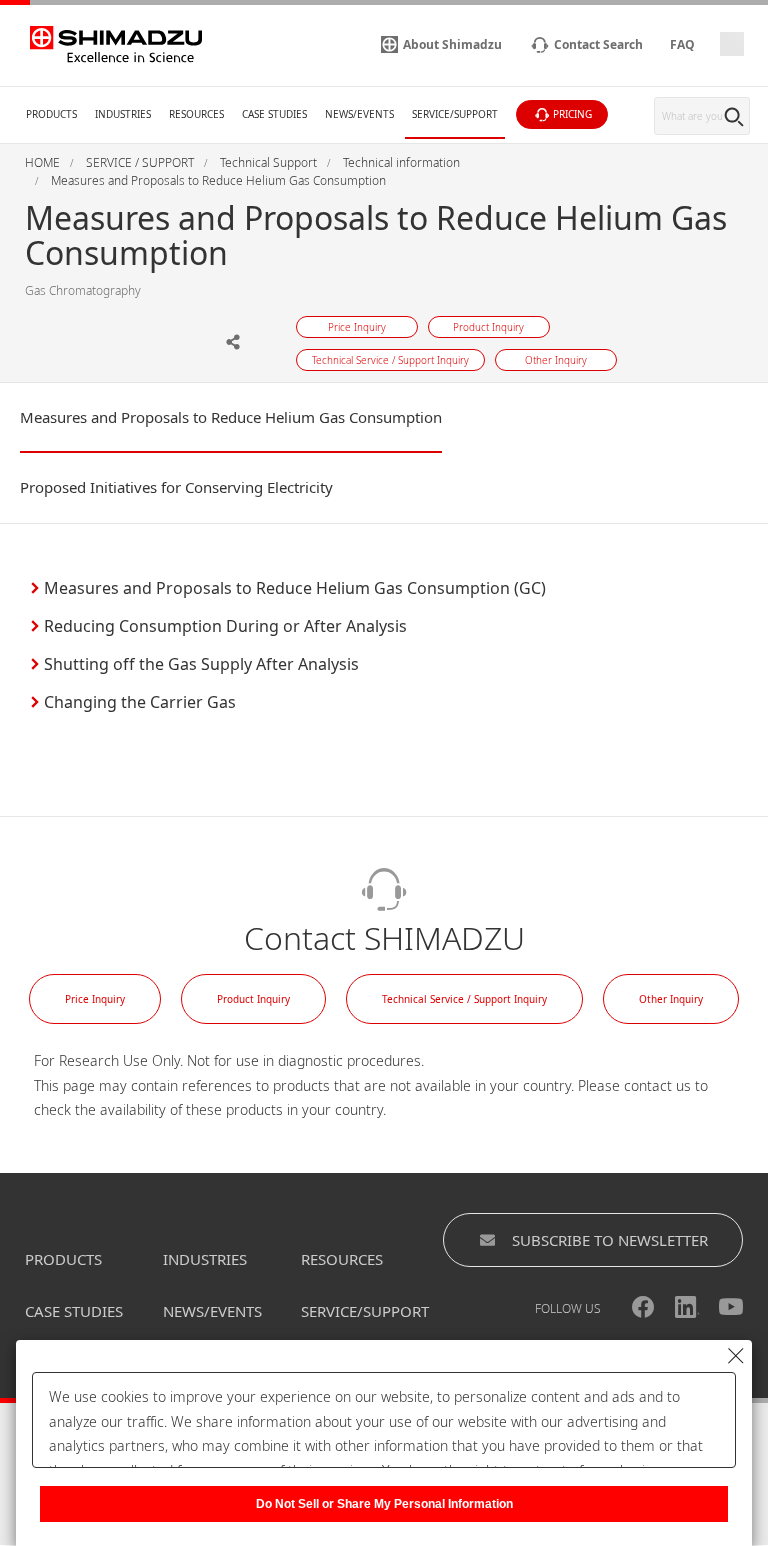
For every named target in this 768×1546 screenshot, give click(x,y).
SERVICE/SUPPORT (365, 1311)
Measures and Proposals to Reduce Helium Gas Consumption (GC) (295, 588)
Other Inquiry (671, 999)
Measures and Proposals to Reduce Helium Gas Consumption (231, 417)
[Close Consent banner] (736, 1356)
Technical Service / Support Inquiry (464, 999)
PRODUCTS (63, 1259)
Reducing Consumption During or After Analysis (225, 626)
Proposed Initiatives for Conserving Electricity (176, 487)
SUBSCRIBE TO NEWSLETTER (610, 1240)
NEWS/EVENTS (212, 1311)
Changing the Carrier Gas (140, 702)
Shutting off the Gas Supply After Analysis (201, 664)
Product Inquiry (253, 999)
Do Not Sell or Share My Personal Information (384, 1504)
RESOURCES (342, 1259)
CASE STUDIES (74, 1311)
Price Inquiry (95, 999)
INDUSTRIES (205, 1259)
